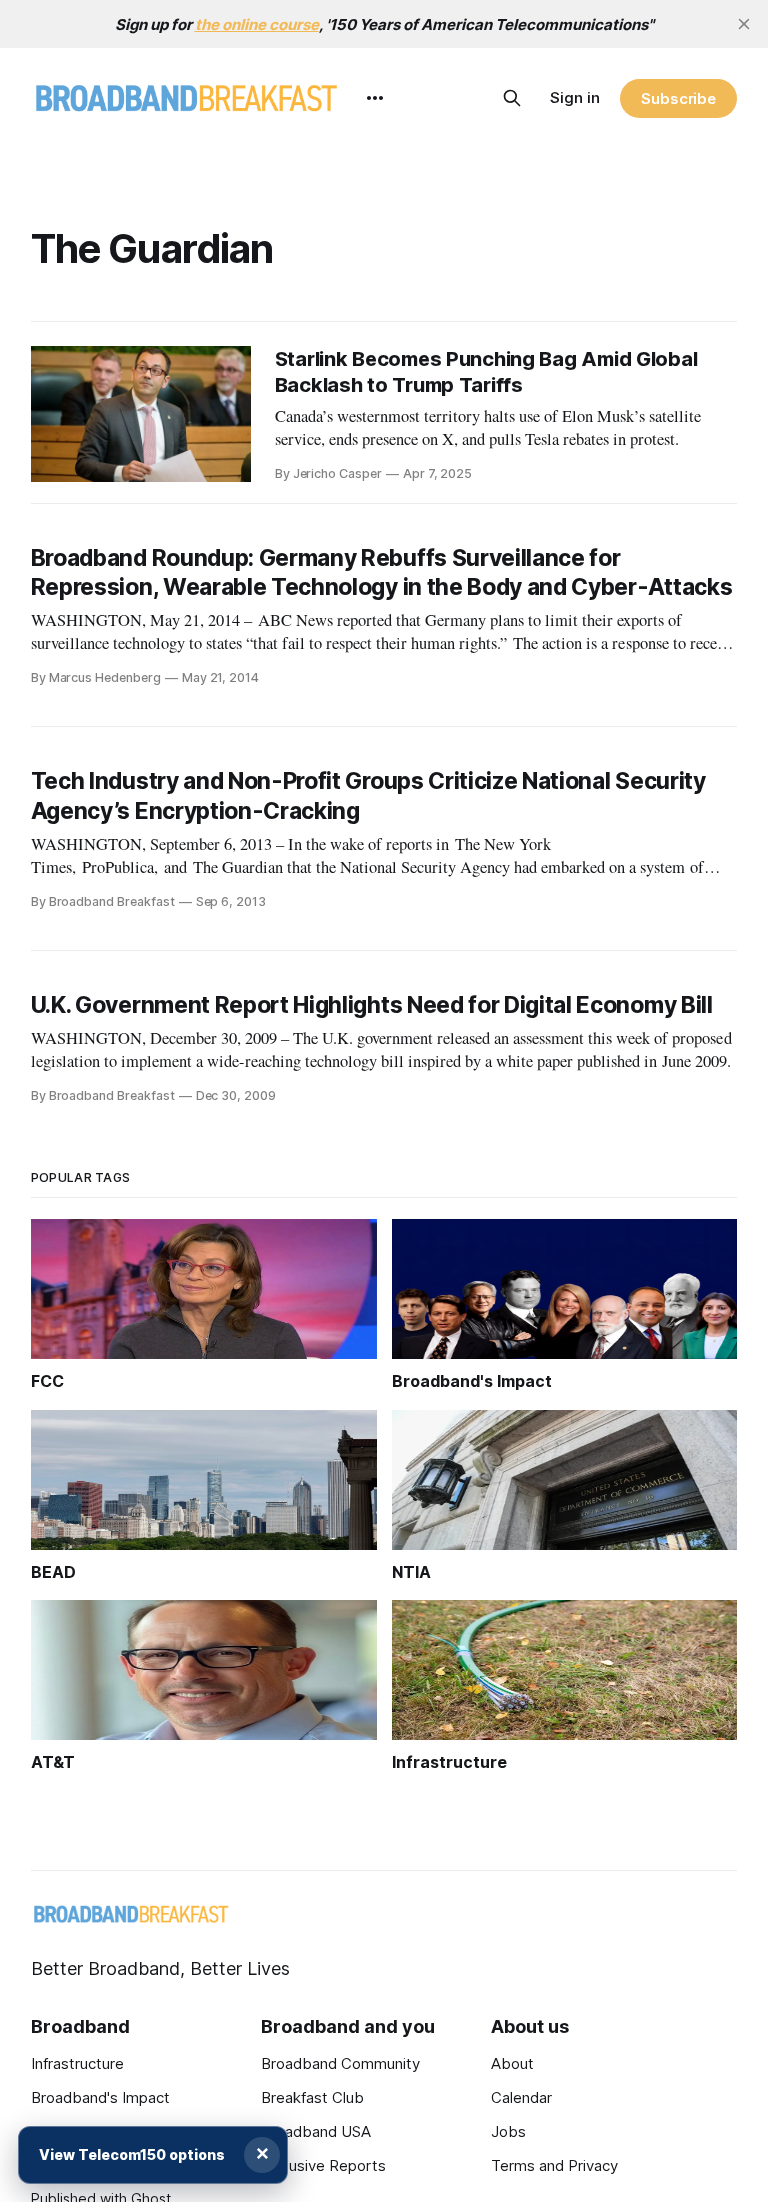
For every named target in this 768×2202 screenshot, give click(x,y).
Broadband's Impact (100, 2097)
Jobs (508, 2131)
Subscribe (678, 98)
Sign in (575, 97)
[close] (744, 24)
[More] (375, 98)
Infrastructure (77, 2063)
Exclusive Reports (323, 2165)
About (512, 2063)
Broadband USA (316, 2131)
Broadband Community (340, 2063)
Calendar (521, 2097)
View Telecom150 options (132, 2154)
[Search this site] (512, 98)
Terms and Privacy (554, 2165)
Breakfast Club (312, 2097)
